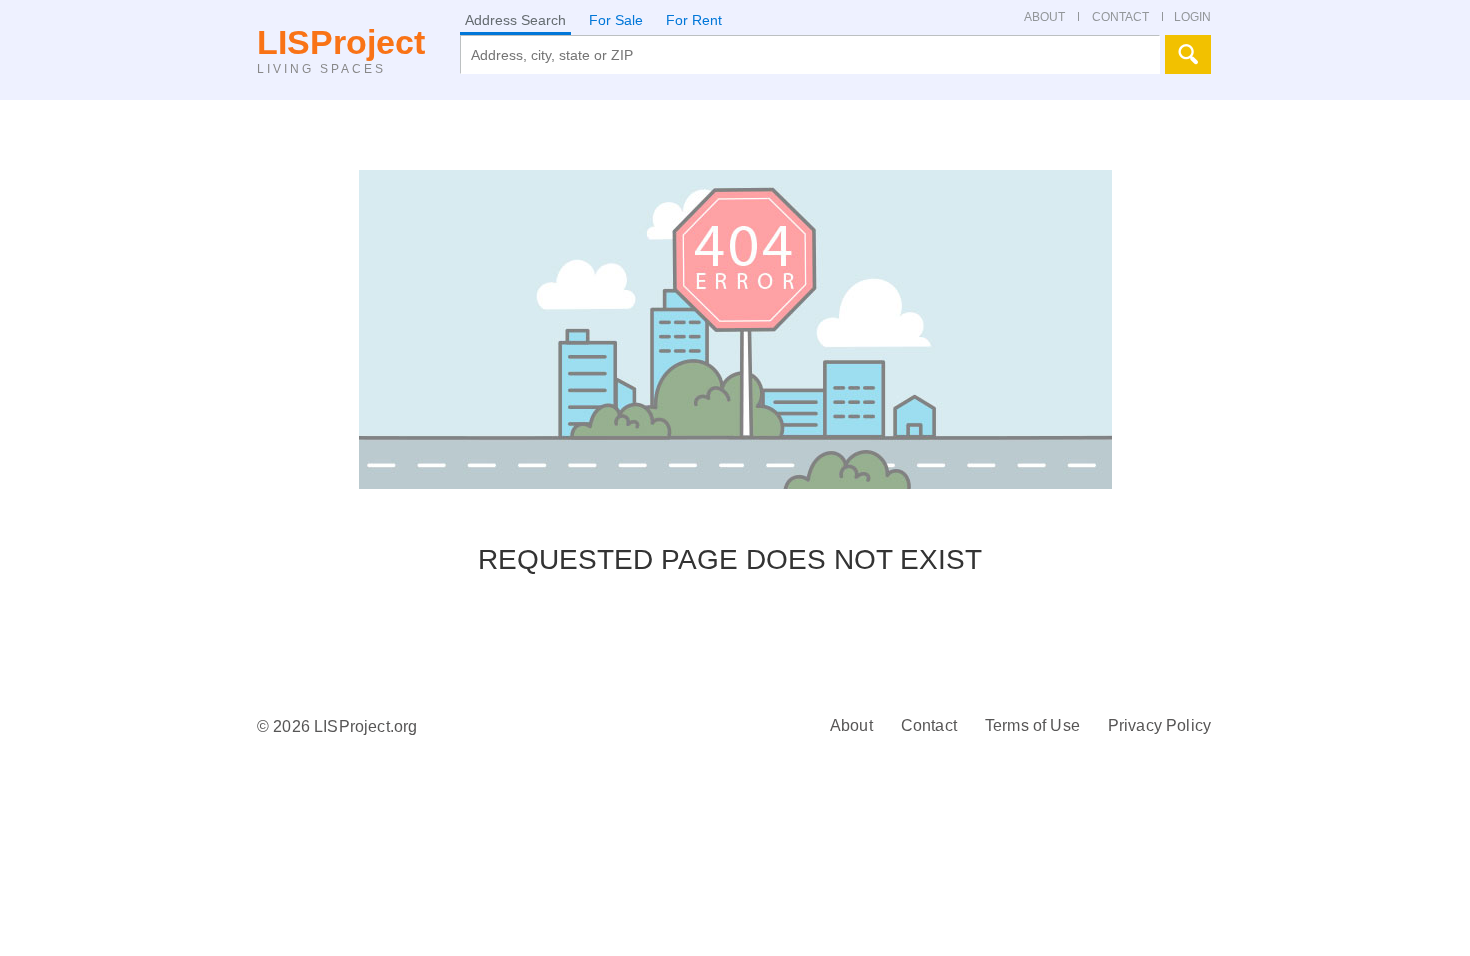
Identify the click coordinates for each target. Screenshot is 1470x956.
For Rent (694, 20)
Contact (929, 725)
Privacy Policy (1159, 725)
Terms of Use (1032, 725)
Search (1188, 54)
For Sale (616, 20)
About (851, 725)
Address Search (515, 20)
